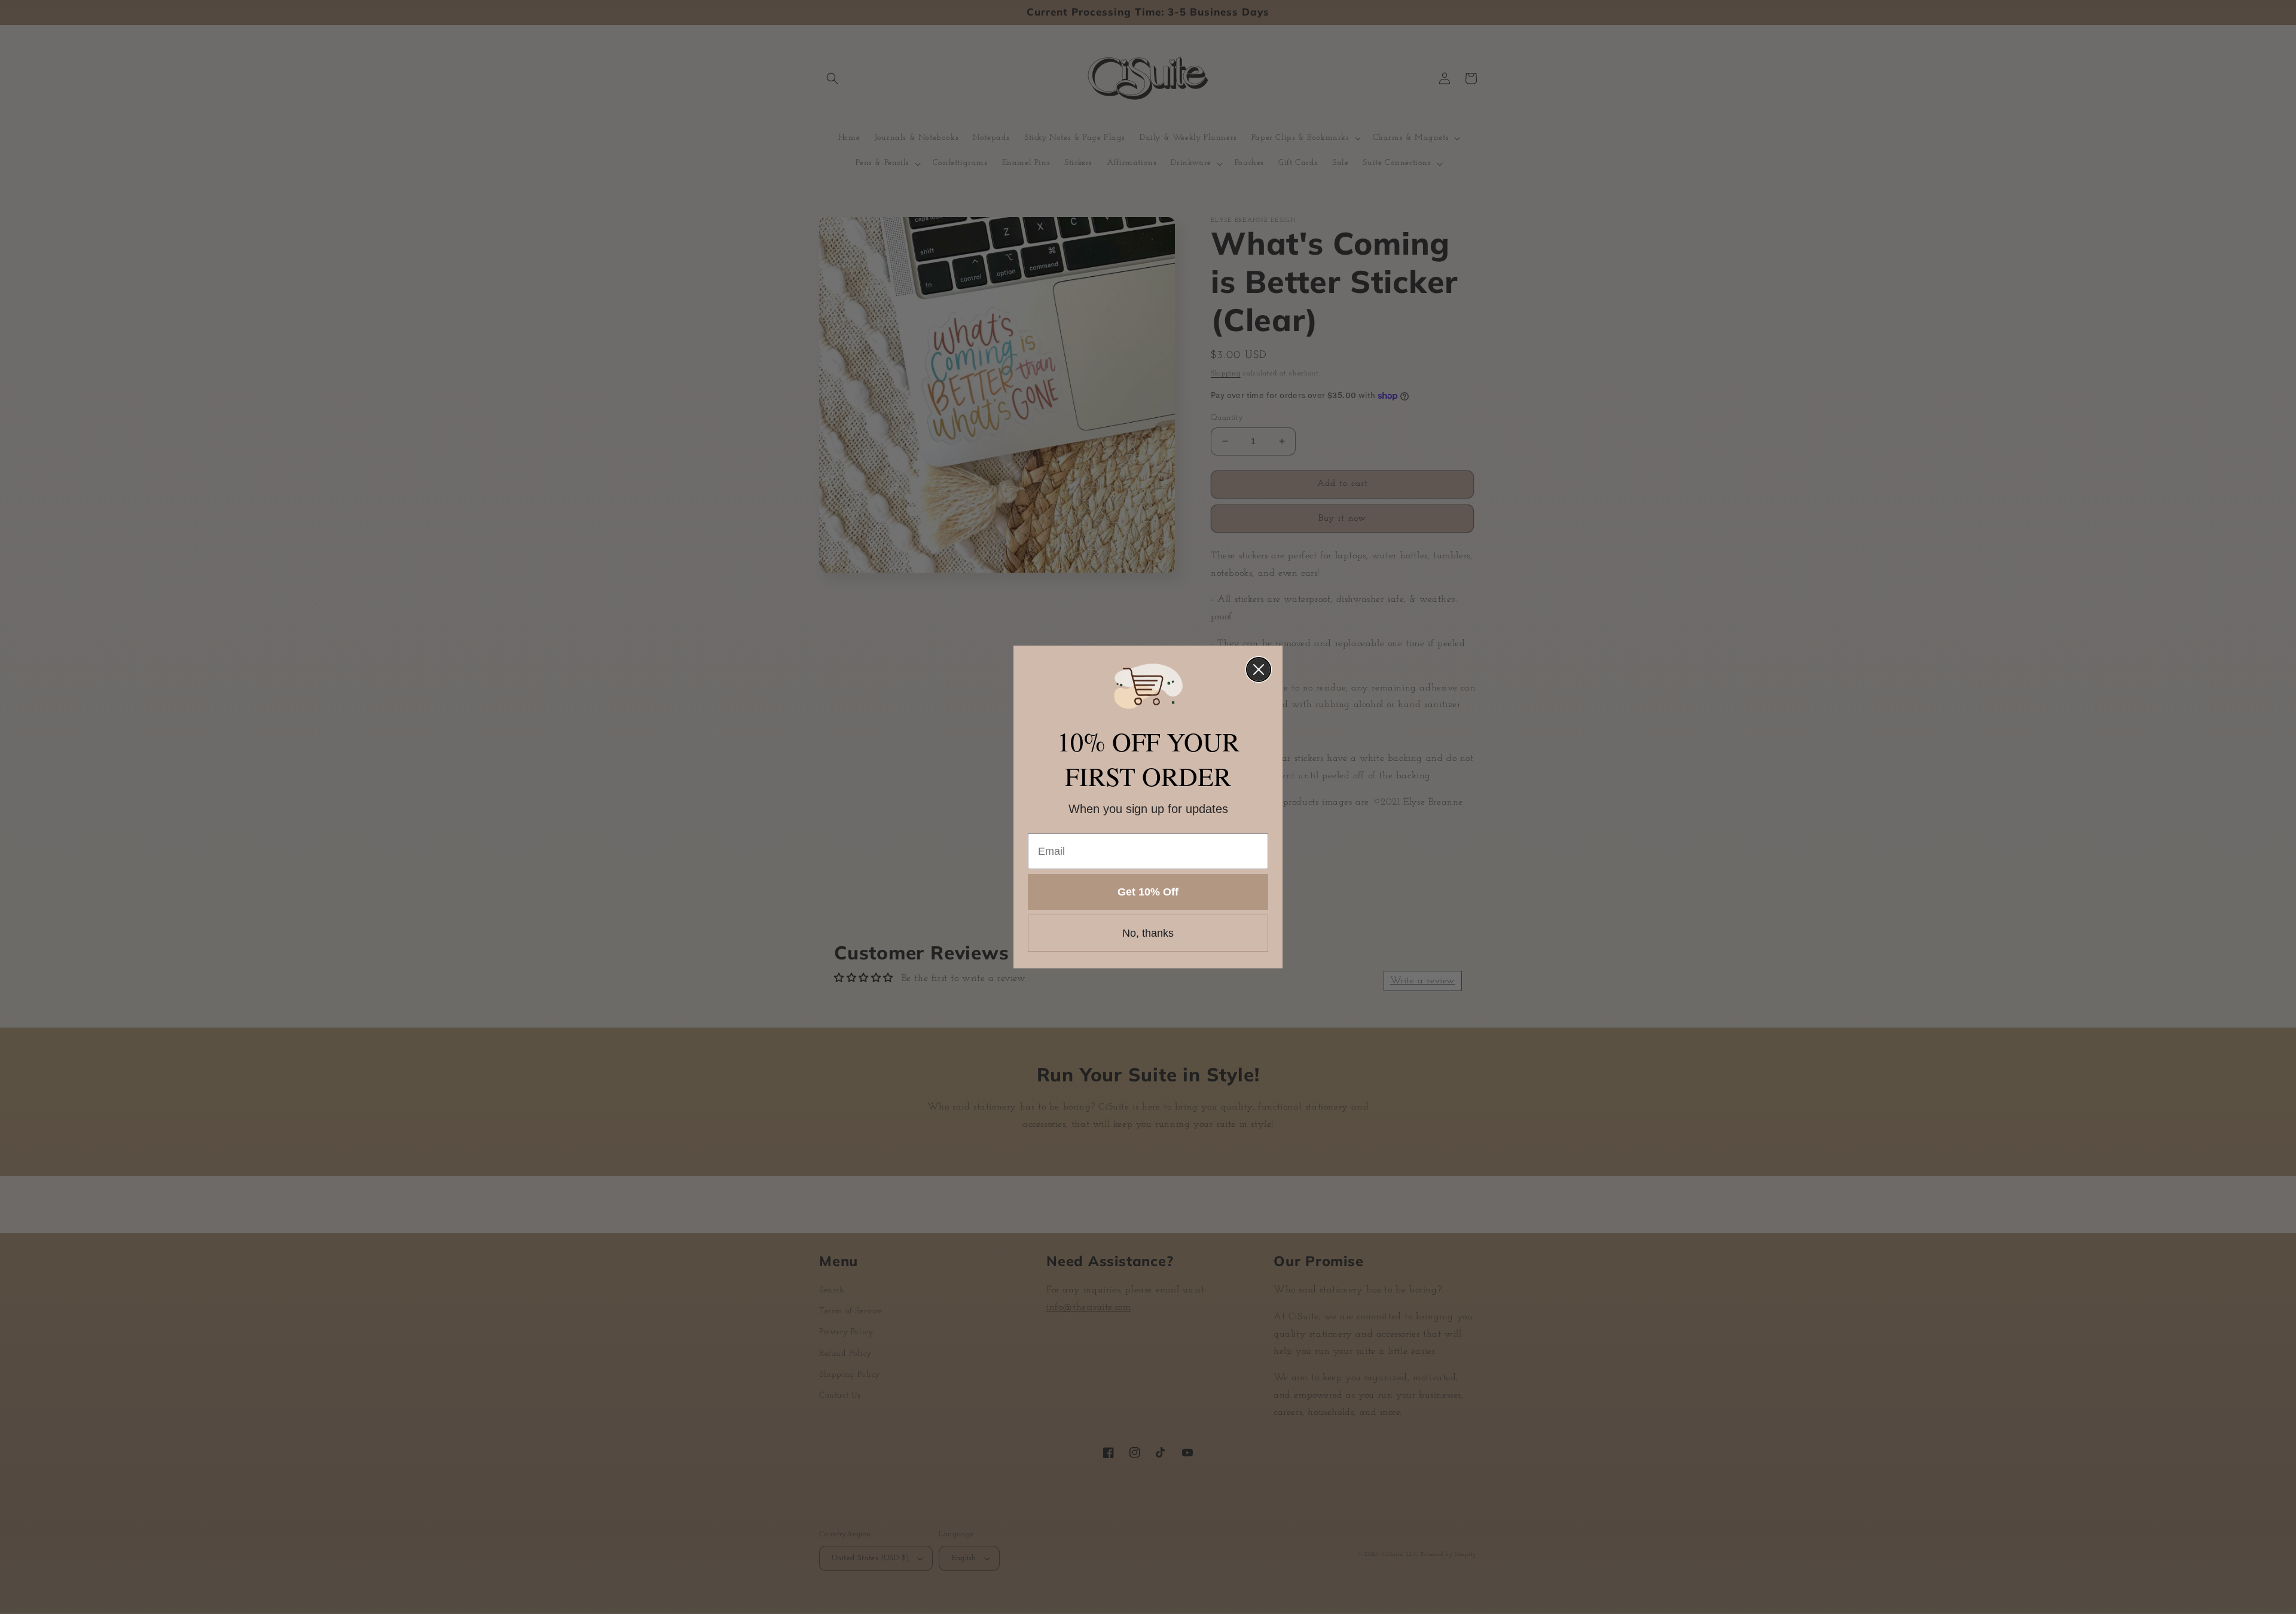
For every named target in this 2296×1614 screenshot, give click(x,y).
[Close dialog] (1259, 670)
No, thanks (1148, 933)
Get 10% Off (1148, 892)
